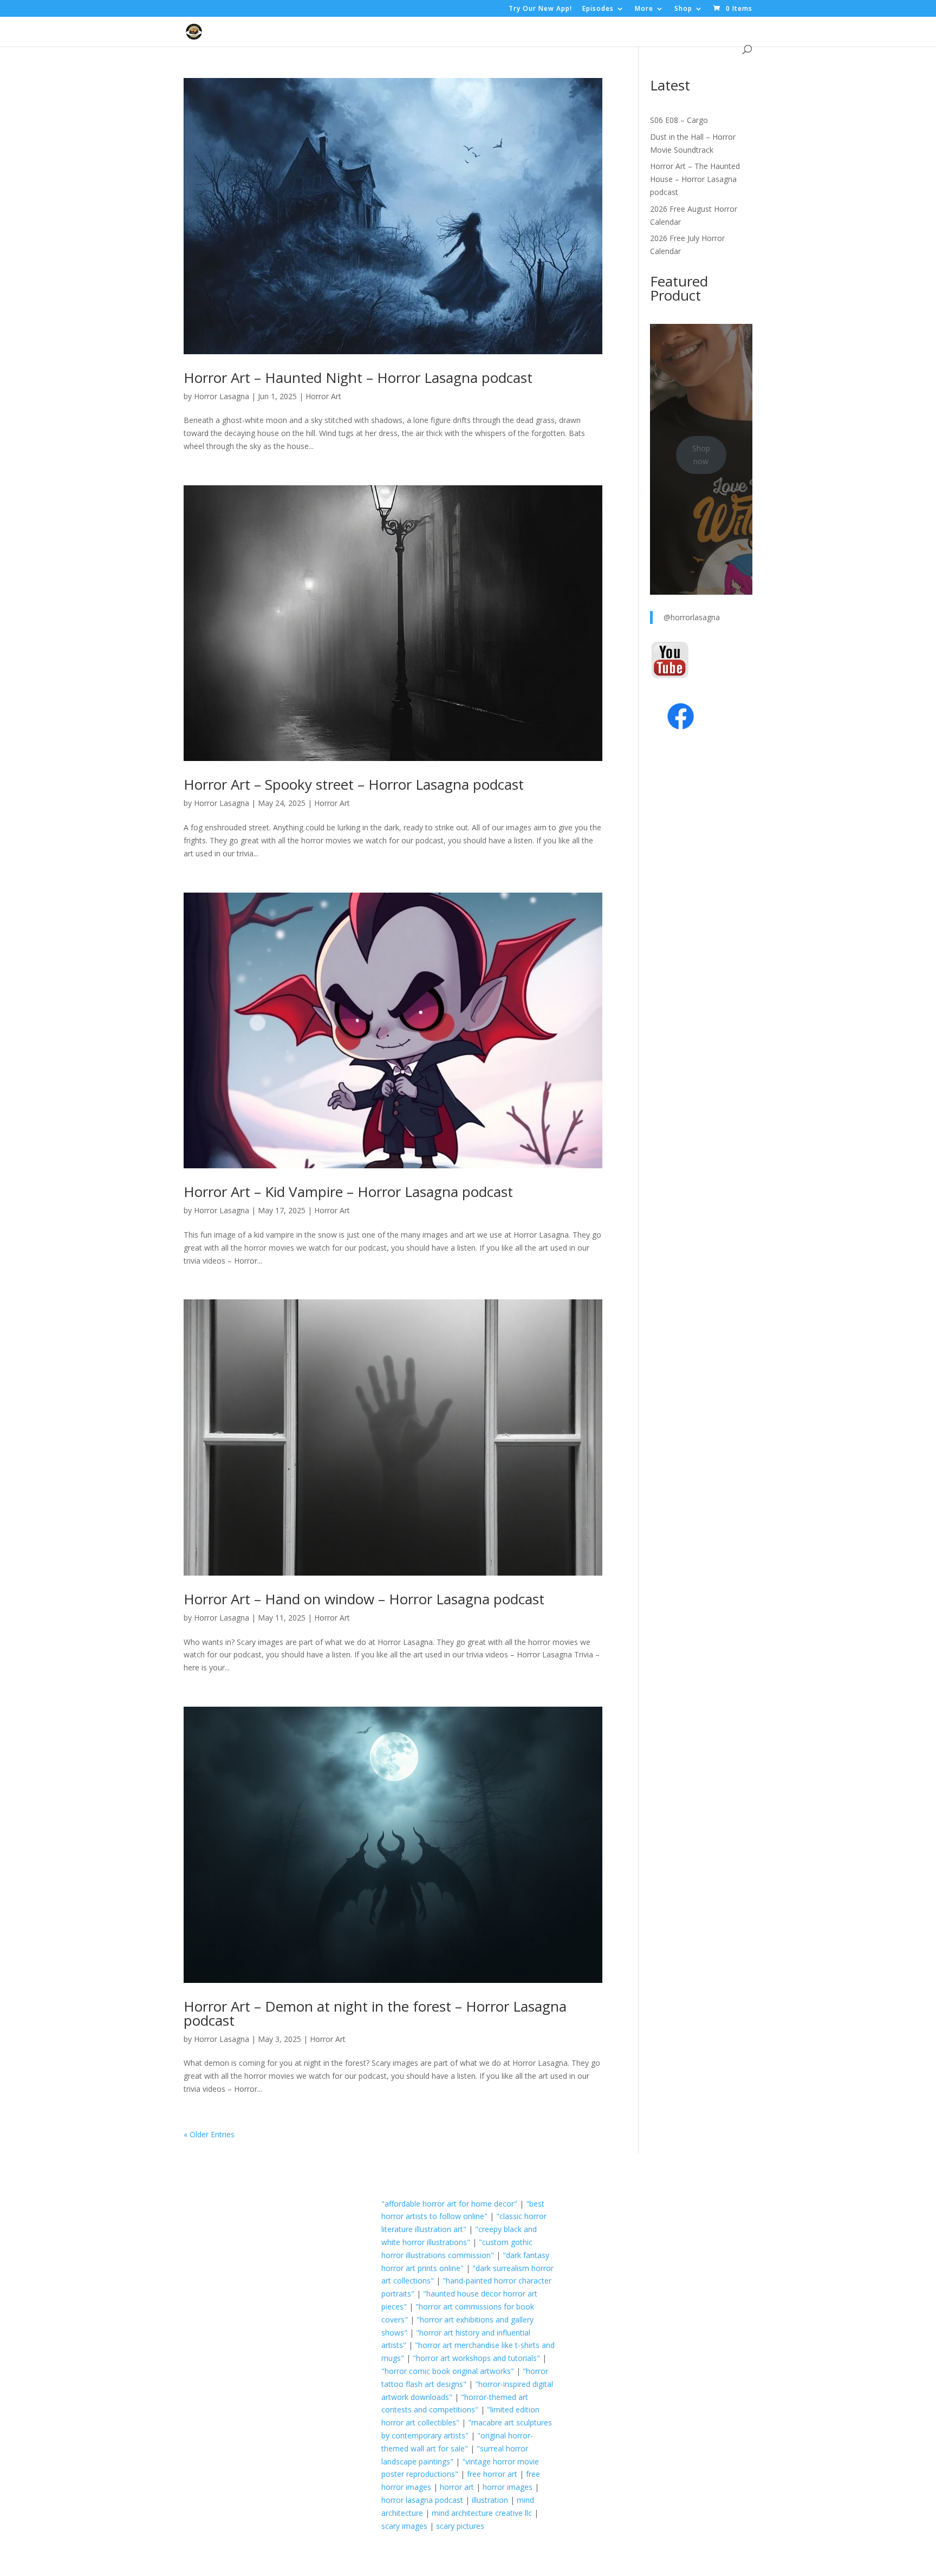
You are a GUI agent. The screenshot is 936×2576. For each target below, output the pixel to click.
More (644, 9)
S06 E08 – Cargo (679, 120)
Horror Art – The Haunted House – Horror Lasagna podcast (695, 179)
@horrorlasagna (692, 617)
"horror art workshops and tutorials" (476, 2358)
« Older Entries (209, 2134)
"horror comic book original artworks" (448, 2371)
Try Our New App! (540, 9)
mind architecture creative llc (482, 2513)
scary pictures (460, 2526)
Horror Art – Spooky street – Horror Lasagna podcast (354, 784)
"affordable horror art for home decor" (449, 2204)
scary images (404, 2526)
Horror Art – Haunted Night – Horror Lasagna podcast (358, 378)
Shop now (701, 455)
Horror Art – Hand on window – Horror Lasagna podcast (364, 1599)
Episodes (598, 9)
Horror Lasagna (222, 396)
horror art (457, 2487)
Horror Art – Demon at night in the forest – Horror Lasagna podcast (375, 2013)
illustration (490, 2500)
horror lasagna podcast (422, 2500)
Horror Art (323, 396)
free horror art (492, 2474)
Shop (683, 9)
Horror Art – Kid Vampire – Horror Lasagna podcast (348, 1192)
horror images (508, 2487)
